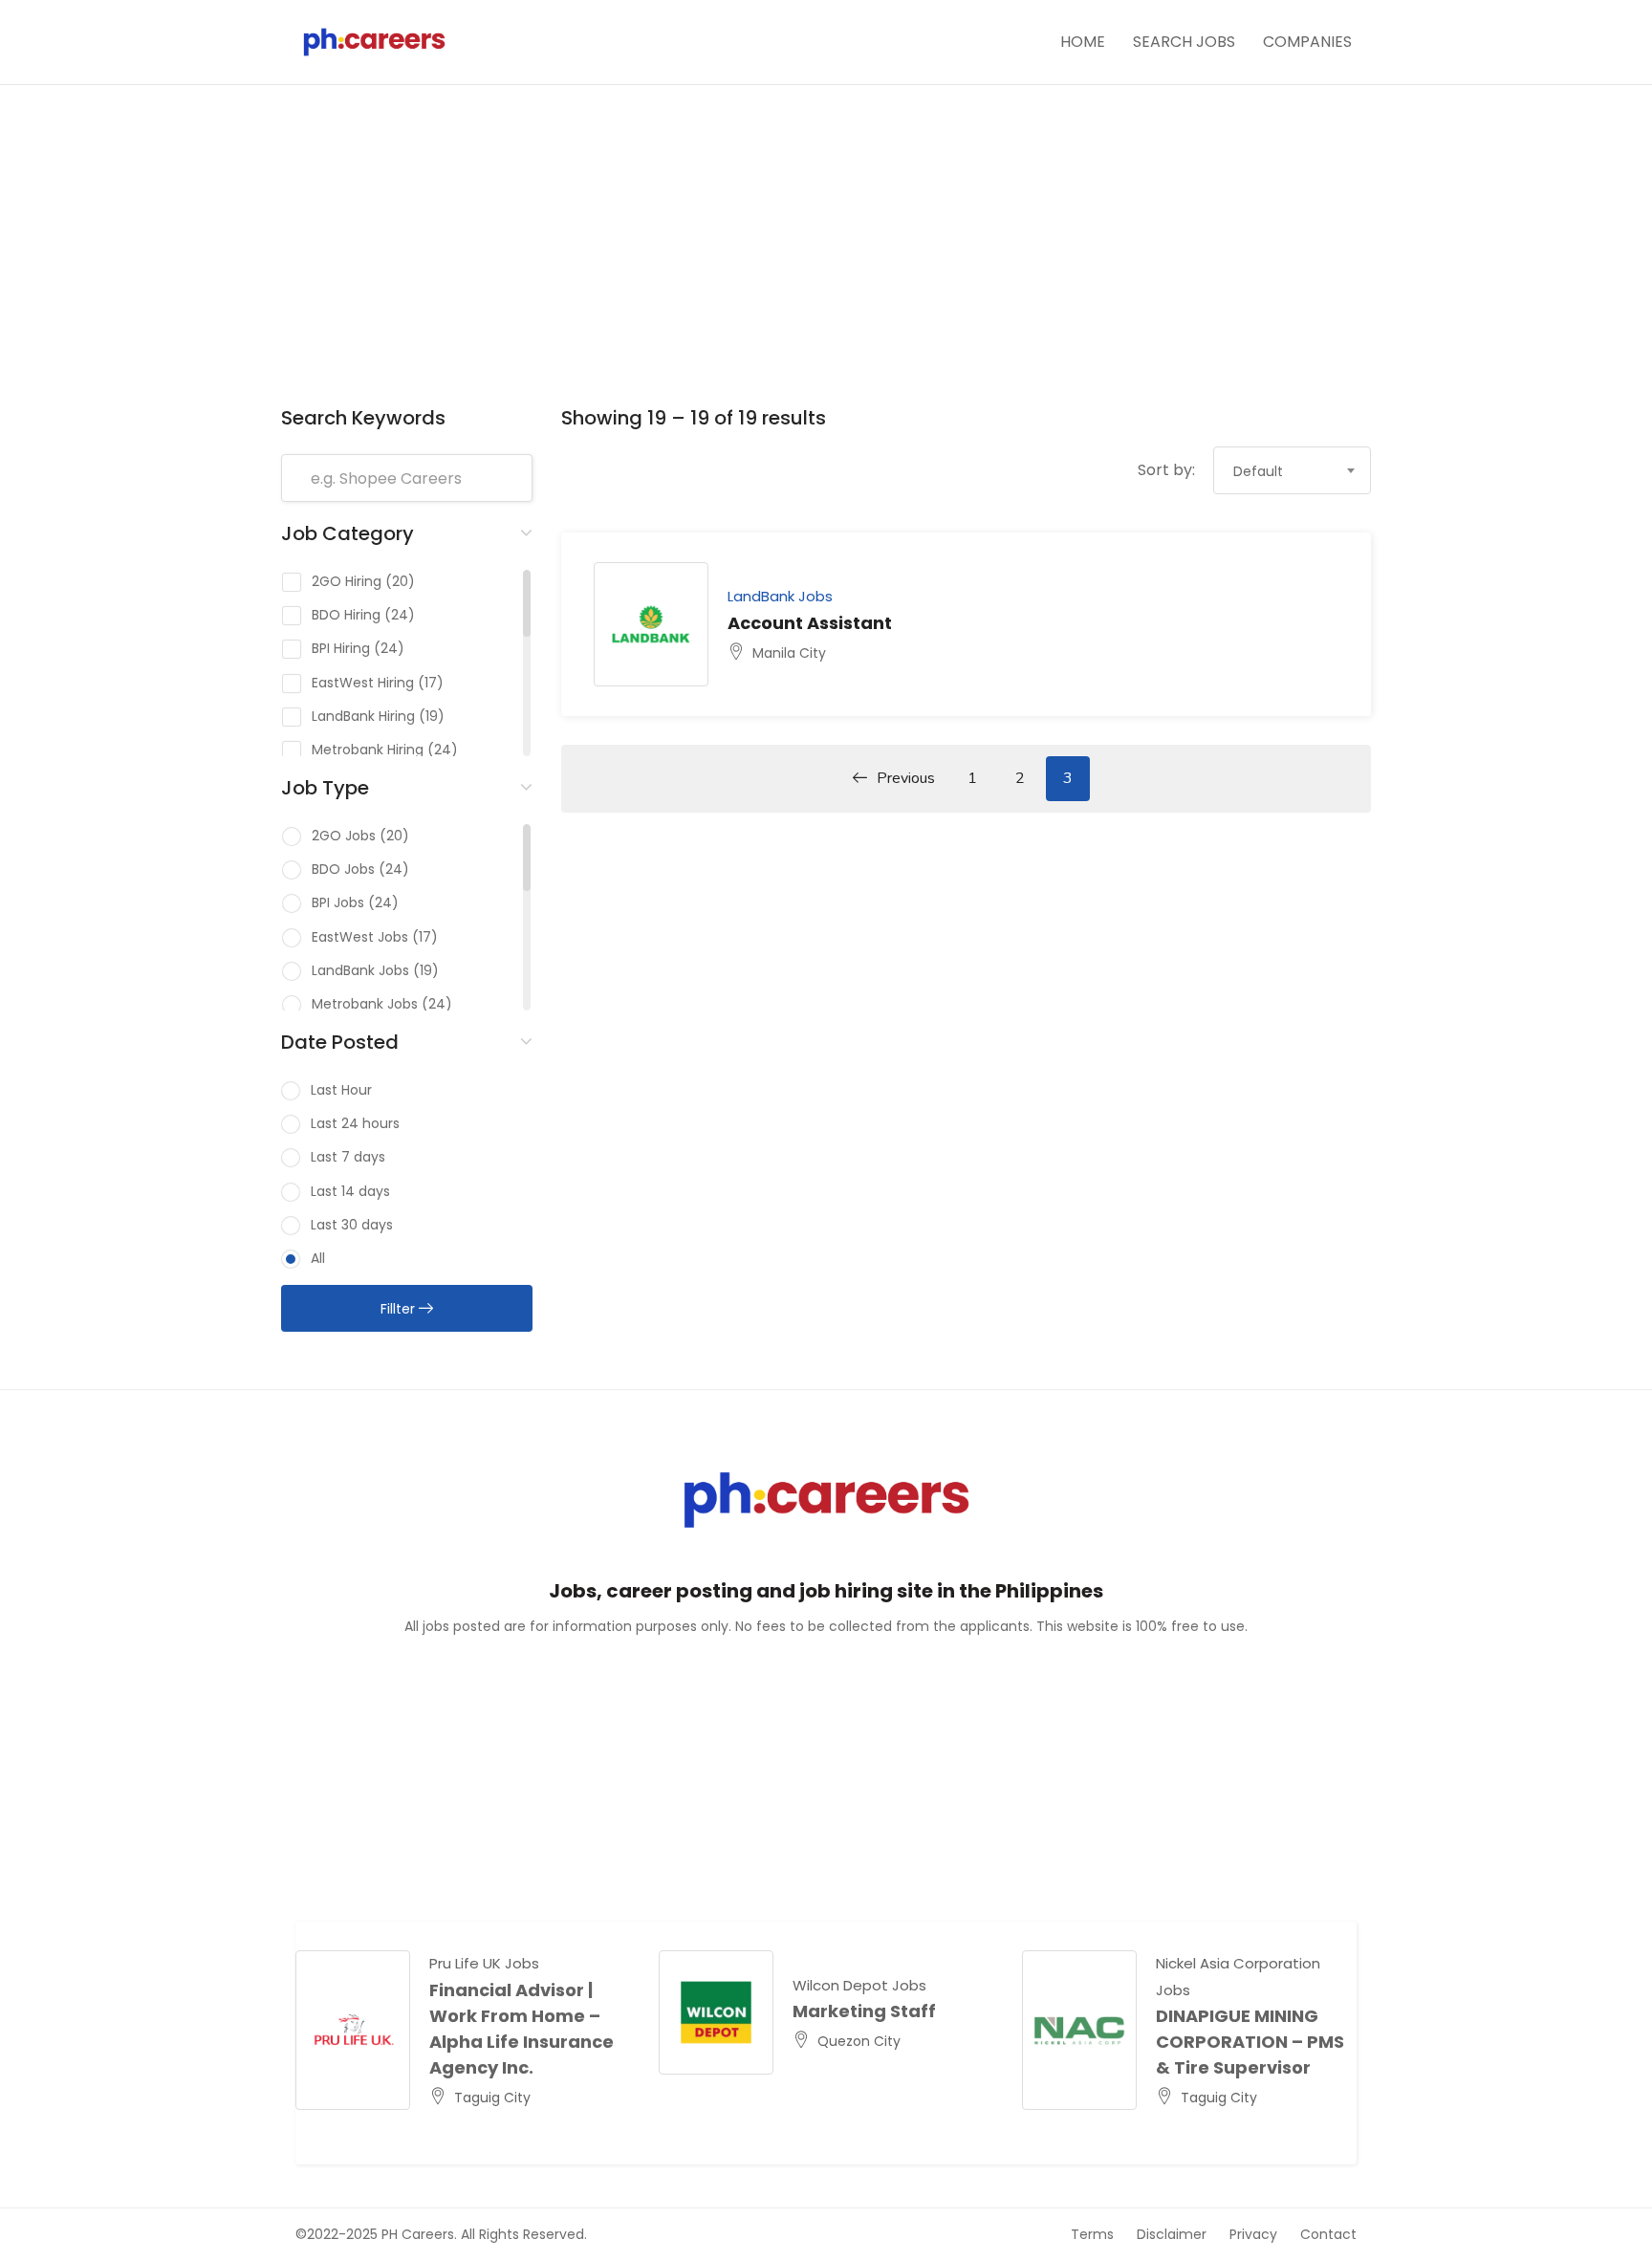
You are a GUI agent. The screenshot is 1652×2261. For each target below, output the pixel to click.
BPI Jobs (338, 902)
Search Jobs (1184, 42)
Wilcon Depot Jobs (897, 1985)
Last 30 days (352, 1225)
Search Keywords (363, 418)
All (318, 1258)
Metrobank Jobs (365, 1004)
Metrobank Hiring (368, 750)
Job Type (325, 788)
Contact (1328, 2234)
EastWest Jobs (360, 937)
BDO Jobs (343, 869)
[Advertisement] (826, 257)
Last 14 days (350, 1191)
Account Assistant (810, 623)
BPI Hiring (341, 648)
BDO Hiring (346, 615)
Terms (1092, 2234)
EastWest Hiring (363, 683)
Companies (1307, 42)
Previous (906, 778)
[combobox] (1292, 470)
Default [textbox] (1258, 471)
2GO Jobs (344, 836)
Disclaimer (1172, 2234)
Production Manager (924, 2011)
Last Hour (341, 1090)
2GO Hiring (347, 581)
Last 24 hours (355, 1123)
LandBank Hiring (363, 716)
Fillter (400, 1309)
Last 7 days (348, 1157)
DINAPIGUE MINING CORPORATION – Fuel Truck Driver (561, 2042)
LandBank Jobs (360, 970)
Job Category (348, 533)
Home (1083, 42)
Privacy (1253, 2234)
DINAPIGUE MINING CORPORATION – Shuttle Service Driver (1290, 2042)
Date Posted (340, 1042)
